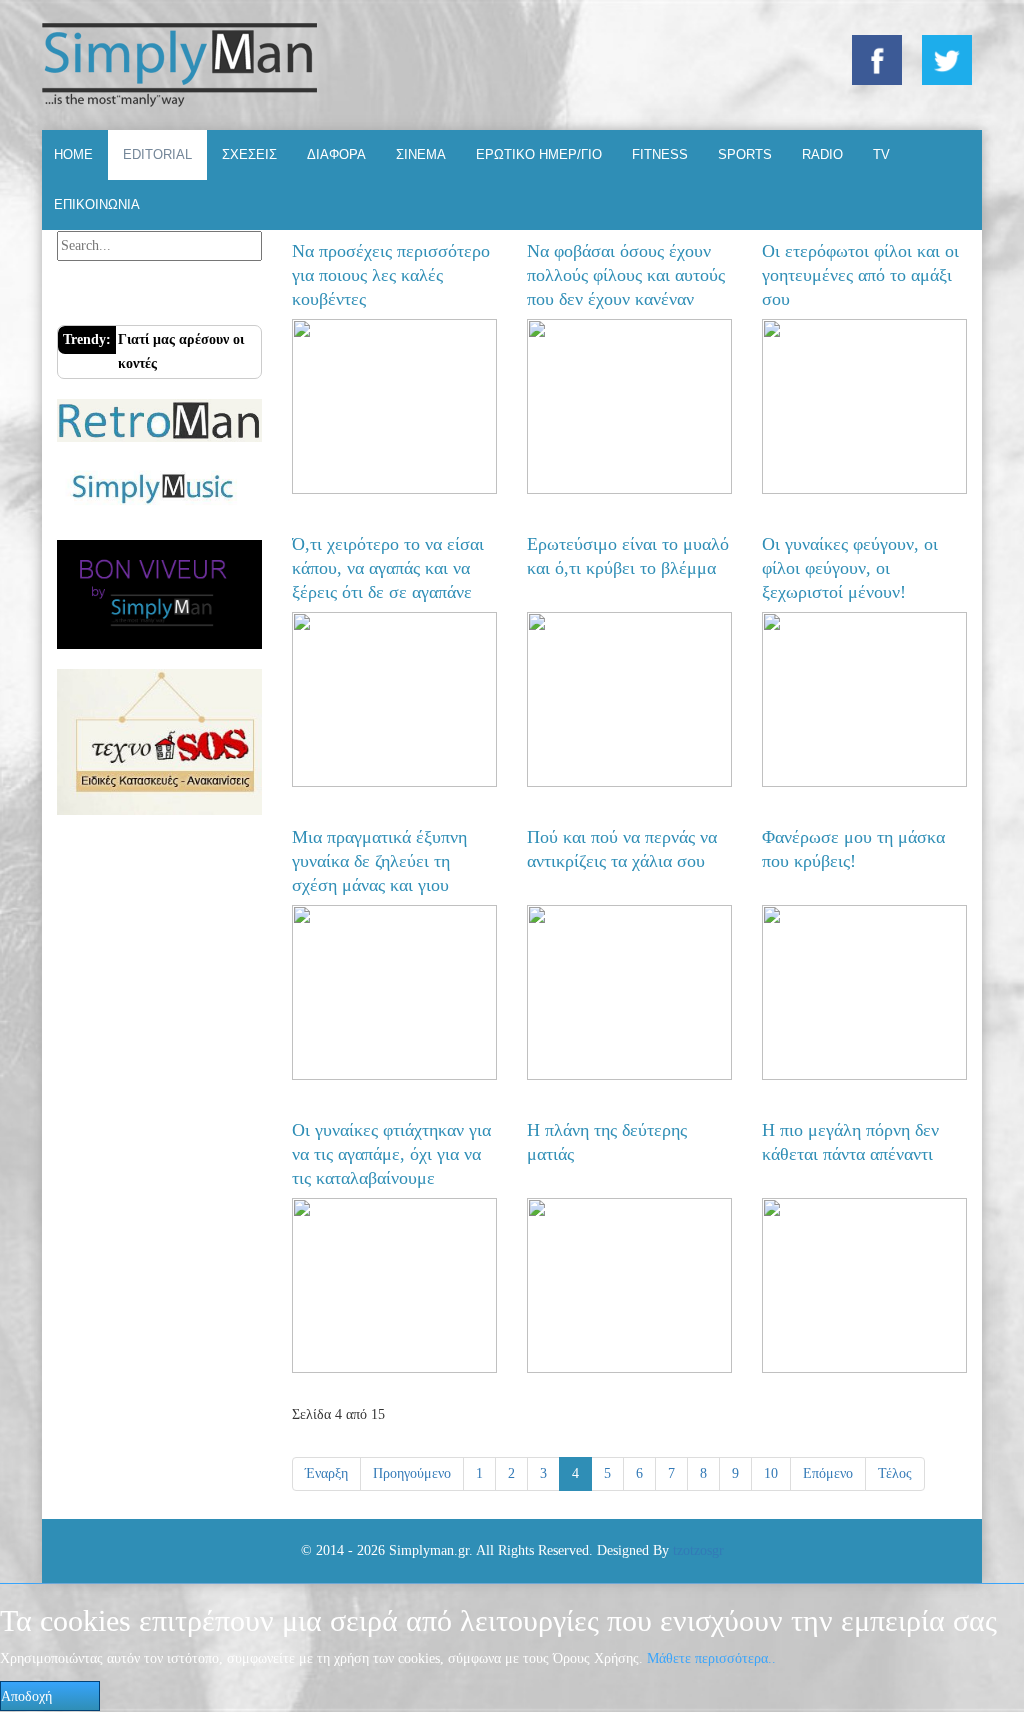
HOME (73, 154)
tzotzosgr (698, 1550)
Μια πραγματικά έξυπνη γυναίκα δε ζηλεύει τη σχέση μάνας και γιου (379, 861)
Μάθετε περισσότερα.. (711, 1658)
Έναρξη (326, 1473)
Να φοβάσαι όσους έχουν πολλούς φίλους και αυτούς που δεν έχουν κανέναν (626, 275)
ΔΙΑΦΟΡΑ (336, 154)
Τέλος (895, 1473)
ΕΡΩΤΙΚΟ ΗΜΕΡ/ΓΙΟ (539, 154)
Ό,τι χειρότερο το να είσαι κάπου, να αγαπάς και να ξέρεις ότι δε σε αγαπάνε (388, 568)
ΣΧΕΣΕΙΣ (249, 154)
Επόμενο (828, 1473)
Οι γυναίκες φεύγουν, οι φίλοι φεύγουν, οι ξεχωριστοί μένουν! (850, 568)
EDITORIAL (157, 154)
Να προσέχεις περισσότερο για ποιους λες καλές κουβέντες (391, 275)
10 (771, 1473)
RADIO (822, 154)
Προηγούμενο (412, 1473)
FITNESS (660, 154)
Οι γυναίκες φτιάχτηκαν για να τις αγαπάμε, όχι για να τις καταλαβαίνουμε (391, 1154)
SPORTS (745, 154)
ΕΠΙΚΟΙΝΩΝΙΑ (97, 204)
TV (881, 154)
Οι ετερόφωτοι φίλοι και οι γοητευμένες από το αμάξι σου (860, 275)
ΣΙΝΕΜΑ (421, 154)
